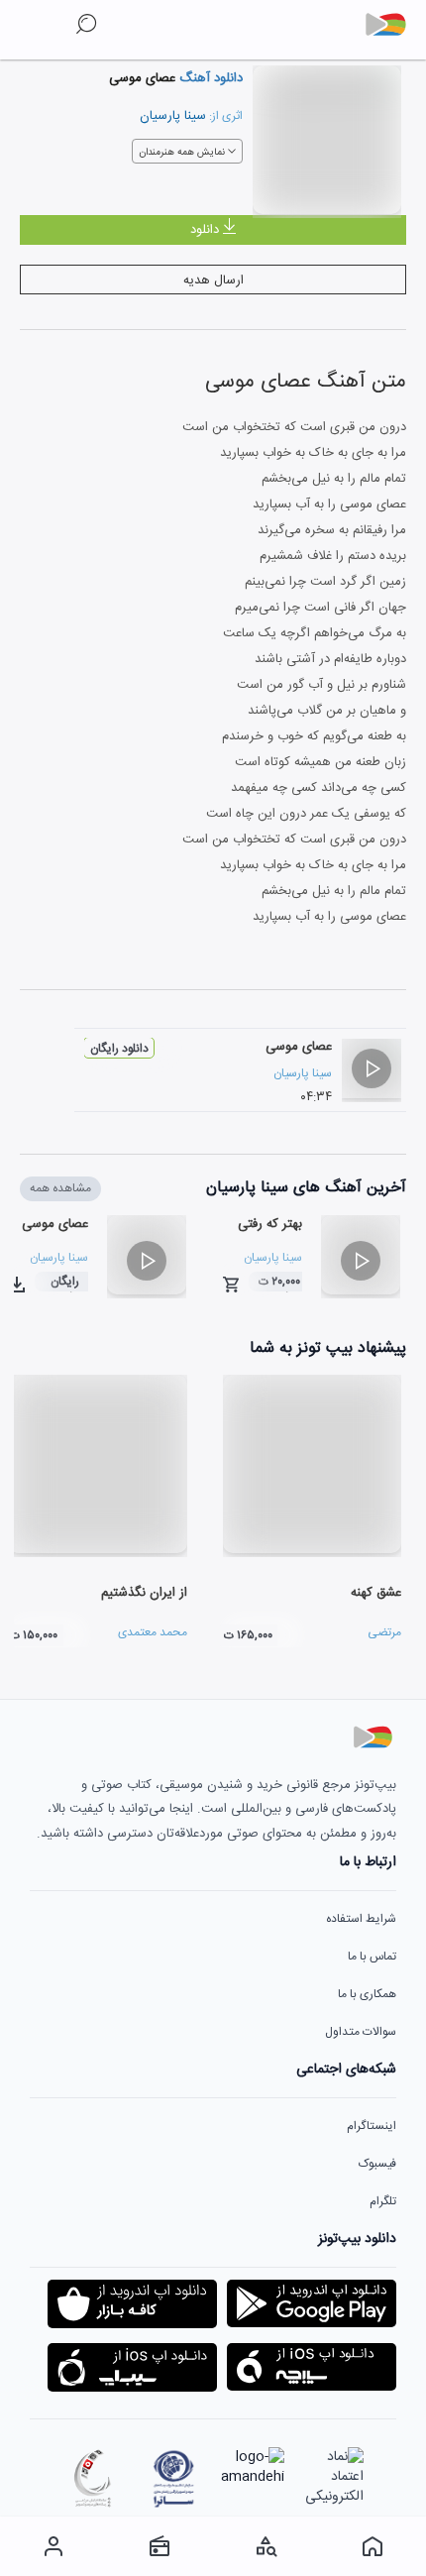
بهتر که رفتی (270, 1224)
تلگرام (383, 2201)
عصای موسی (299, 1047)
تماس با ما (372, 1957)
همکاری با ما (367, 1994)
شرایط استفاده (361, 1919)
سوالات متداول (361, 2032)
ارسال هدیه (213, 280)
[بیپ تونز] (393, 25)
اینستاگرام (372, 2126)
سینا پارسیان (173, 116)
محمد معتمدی (153, 1632)
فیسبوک (377, 2164)
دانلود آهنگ (209, 78)
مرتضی (384, 1632)
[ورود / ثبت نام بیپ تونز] (53, 2546)
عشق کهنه (376, 1593)
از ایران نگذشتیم (144, 1593)
